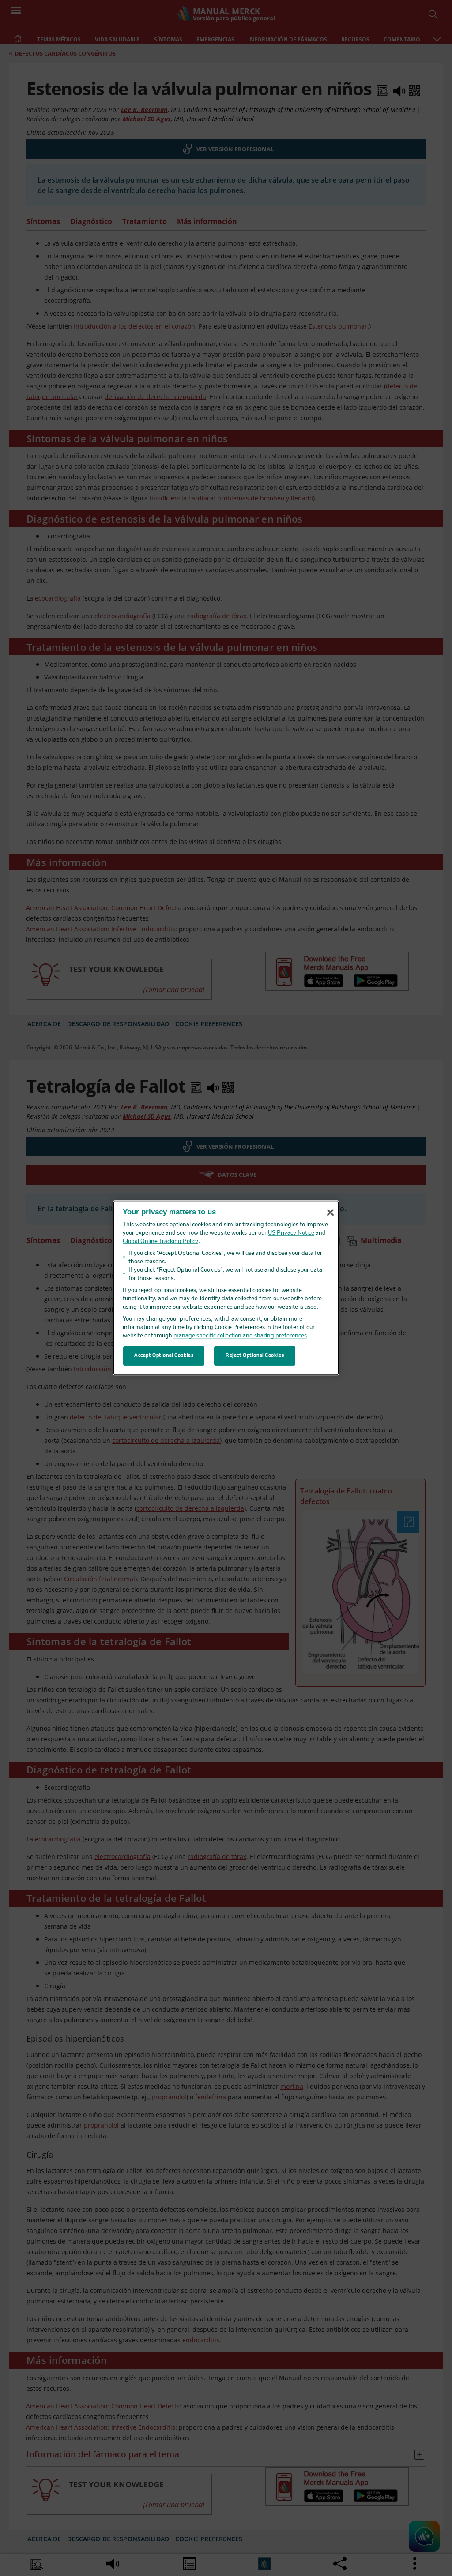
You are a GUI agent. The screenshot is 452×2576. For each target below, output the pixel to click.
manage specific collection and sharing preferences (240, 1336)
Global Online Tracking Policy (160, 1242)
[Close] (330, 1213)
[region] (226, 1288)
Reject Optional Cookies (255, 1355)
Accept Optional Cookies (164, 1355)
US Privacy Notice (291, 1234)
